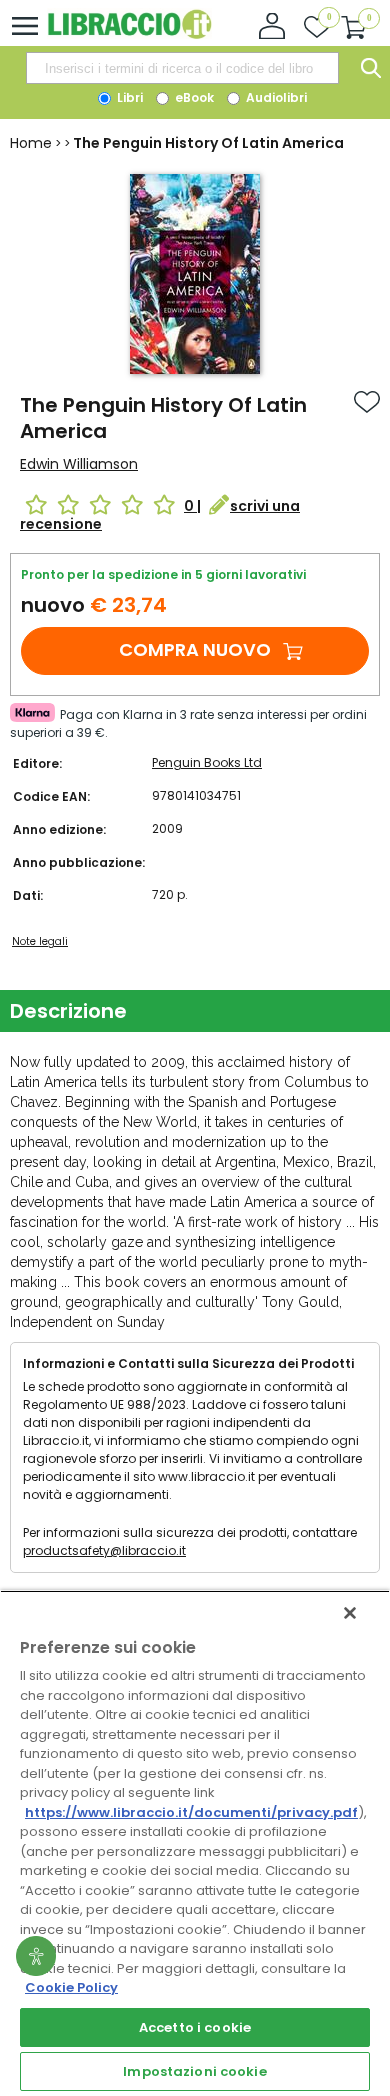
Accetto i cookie (195, 2027)
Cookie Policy (71, 1987)
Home (31, 143)
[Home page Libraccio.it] (129, 34)
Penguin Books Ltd (207, 762)
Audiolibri (275, 97)
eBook (193, 97)
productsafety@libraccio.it (104, 1550)
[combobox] (182, 68)
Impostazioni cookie (194, 2071)
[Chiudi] (350, 1613)
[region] (195, 1843)
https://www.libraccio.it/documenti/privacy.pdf (191, 1812)
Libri (128, 97)
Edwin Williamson (79, 464)
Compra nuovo (195, 649)
